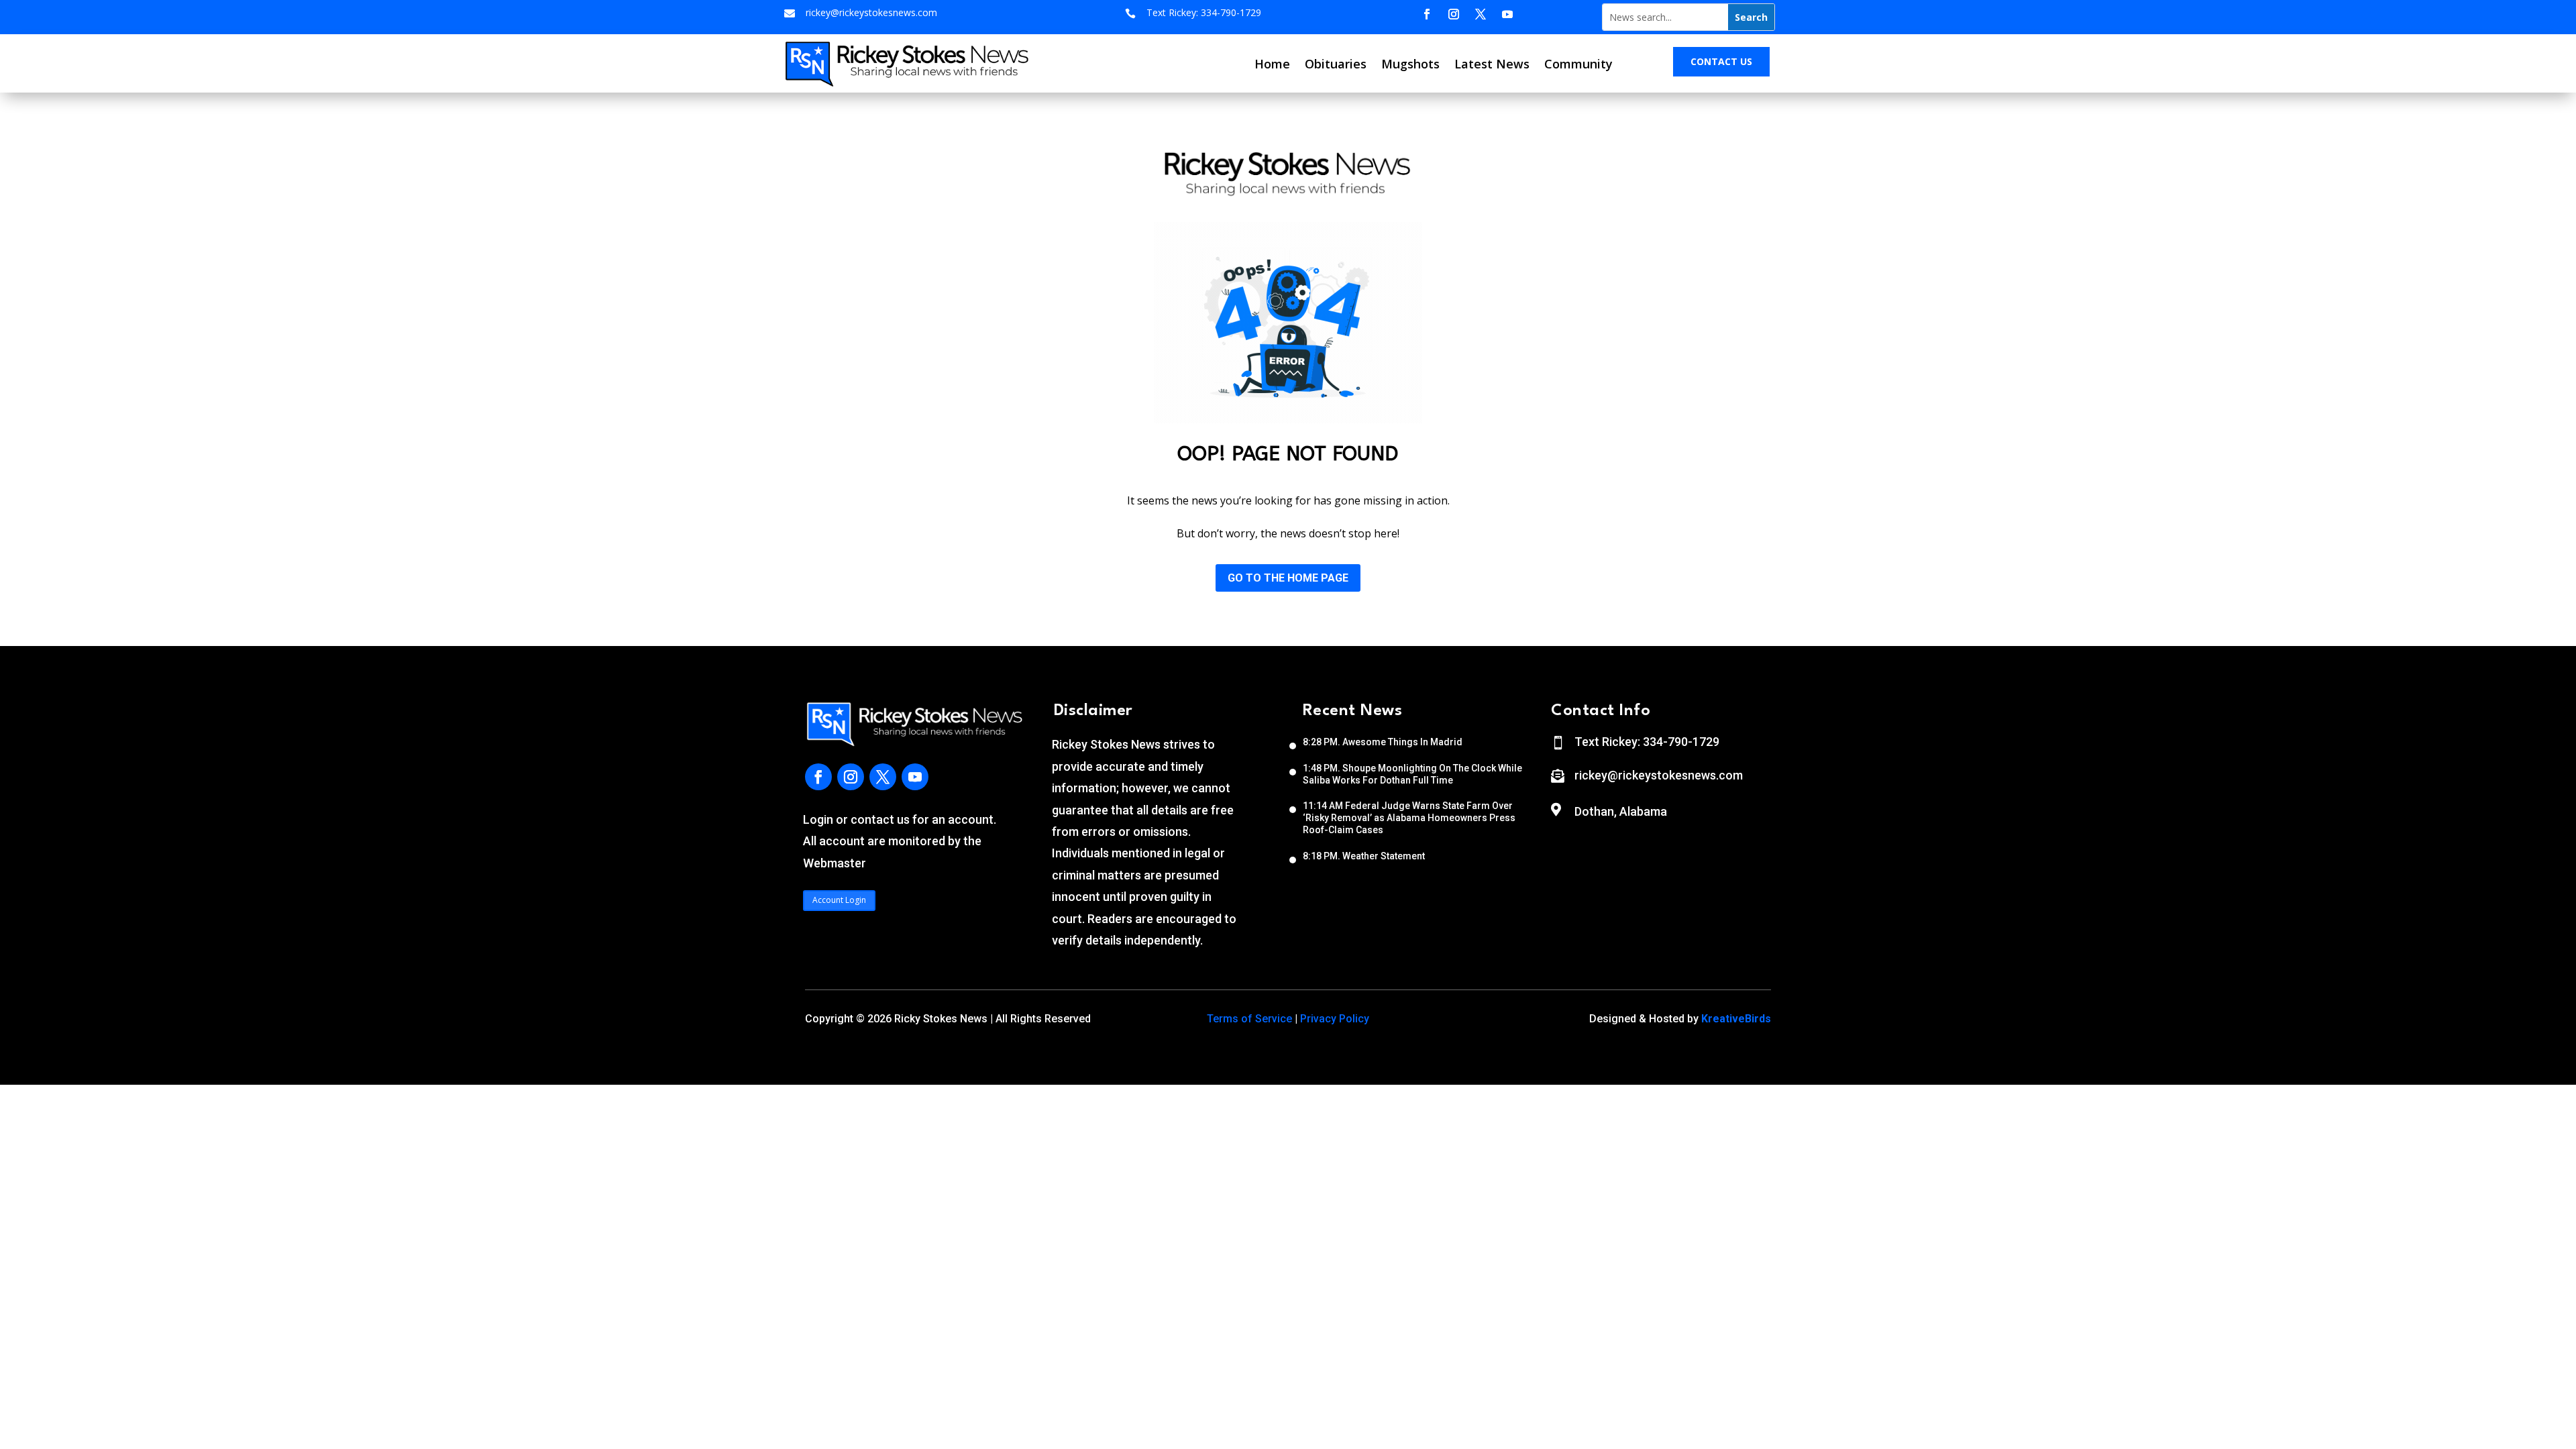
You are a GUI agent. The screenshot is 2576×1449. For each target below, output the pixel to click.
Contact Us (1721, 61)
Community (1578, 64)
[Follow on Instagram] (1454, 14)
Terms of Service (1249, 1019)
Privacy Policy (1335, 1019)
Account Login (839, 900)
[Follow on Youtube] (1507, 14)
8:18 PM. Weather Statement (1364, 856)
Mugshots (1410, 64)
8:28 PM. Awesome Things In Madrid (1383, 742)
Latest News (1492, 64)
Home (1272, 64)
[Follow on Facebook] (1427, 14)
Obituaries (1336, 64)
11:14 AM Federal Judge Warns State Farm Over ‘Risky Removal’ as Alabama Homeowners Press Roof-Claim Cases (1409, 818)
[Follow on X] (1481, 14)
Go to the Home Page (1288, 578)
